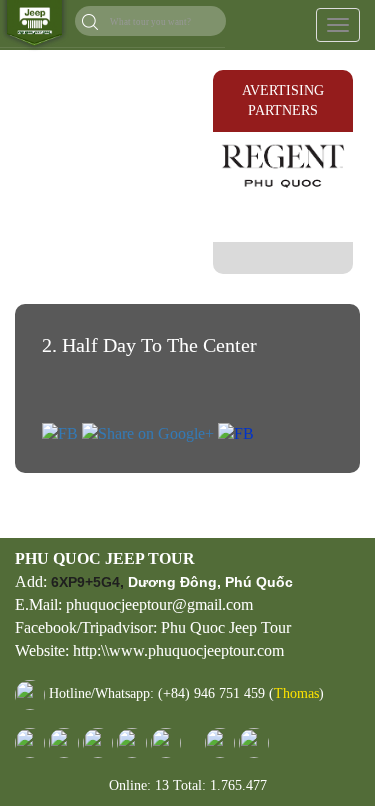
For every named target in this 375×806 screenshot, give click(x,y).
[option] (283, 164)
